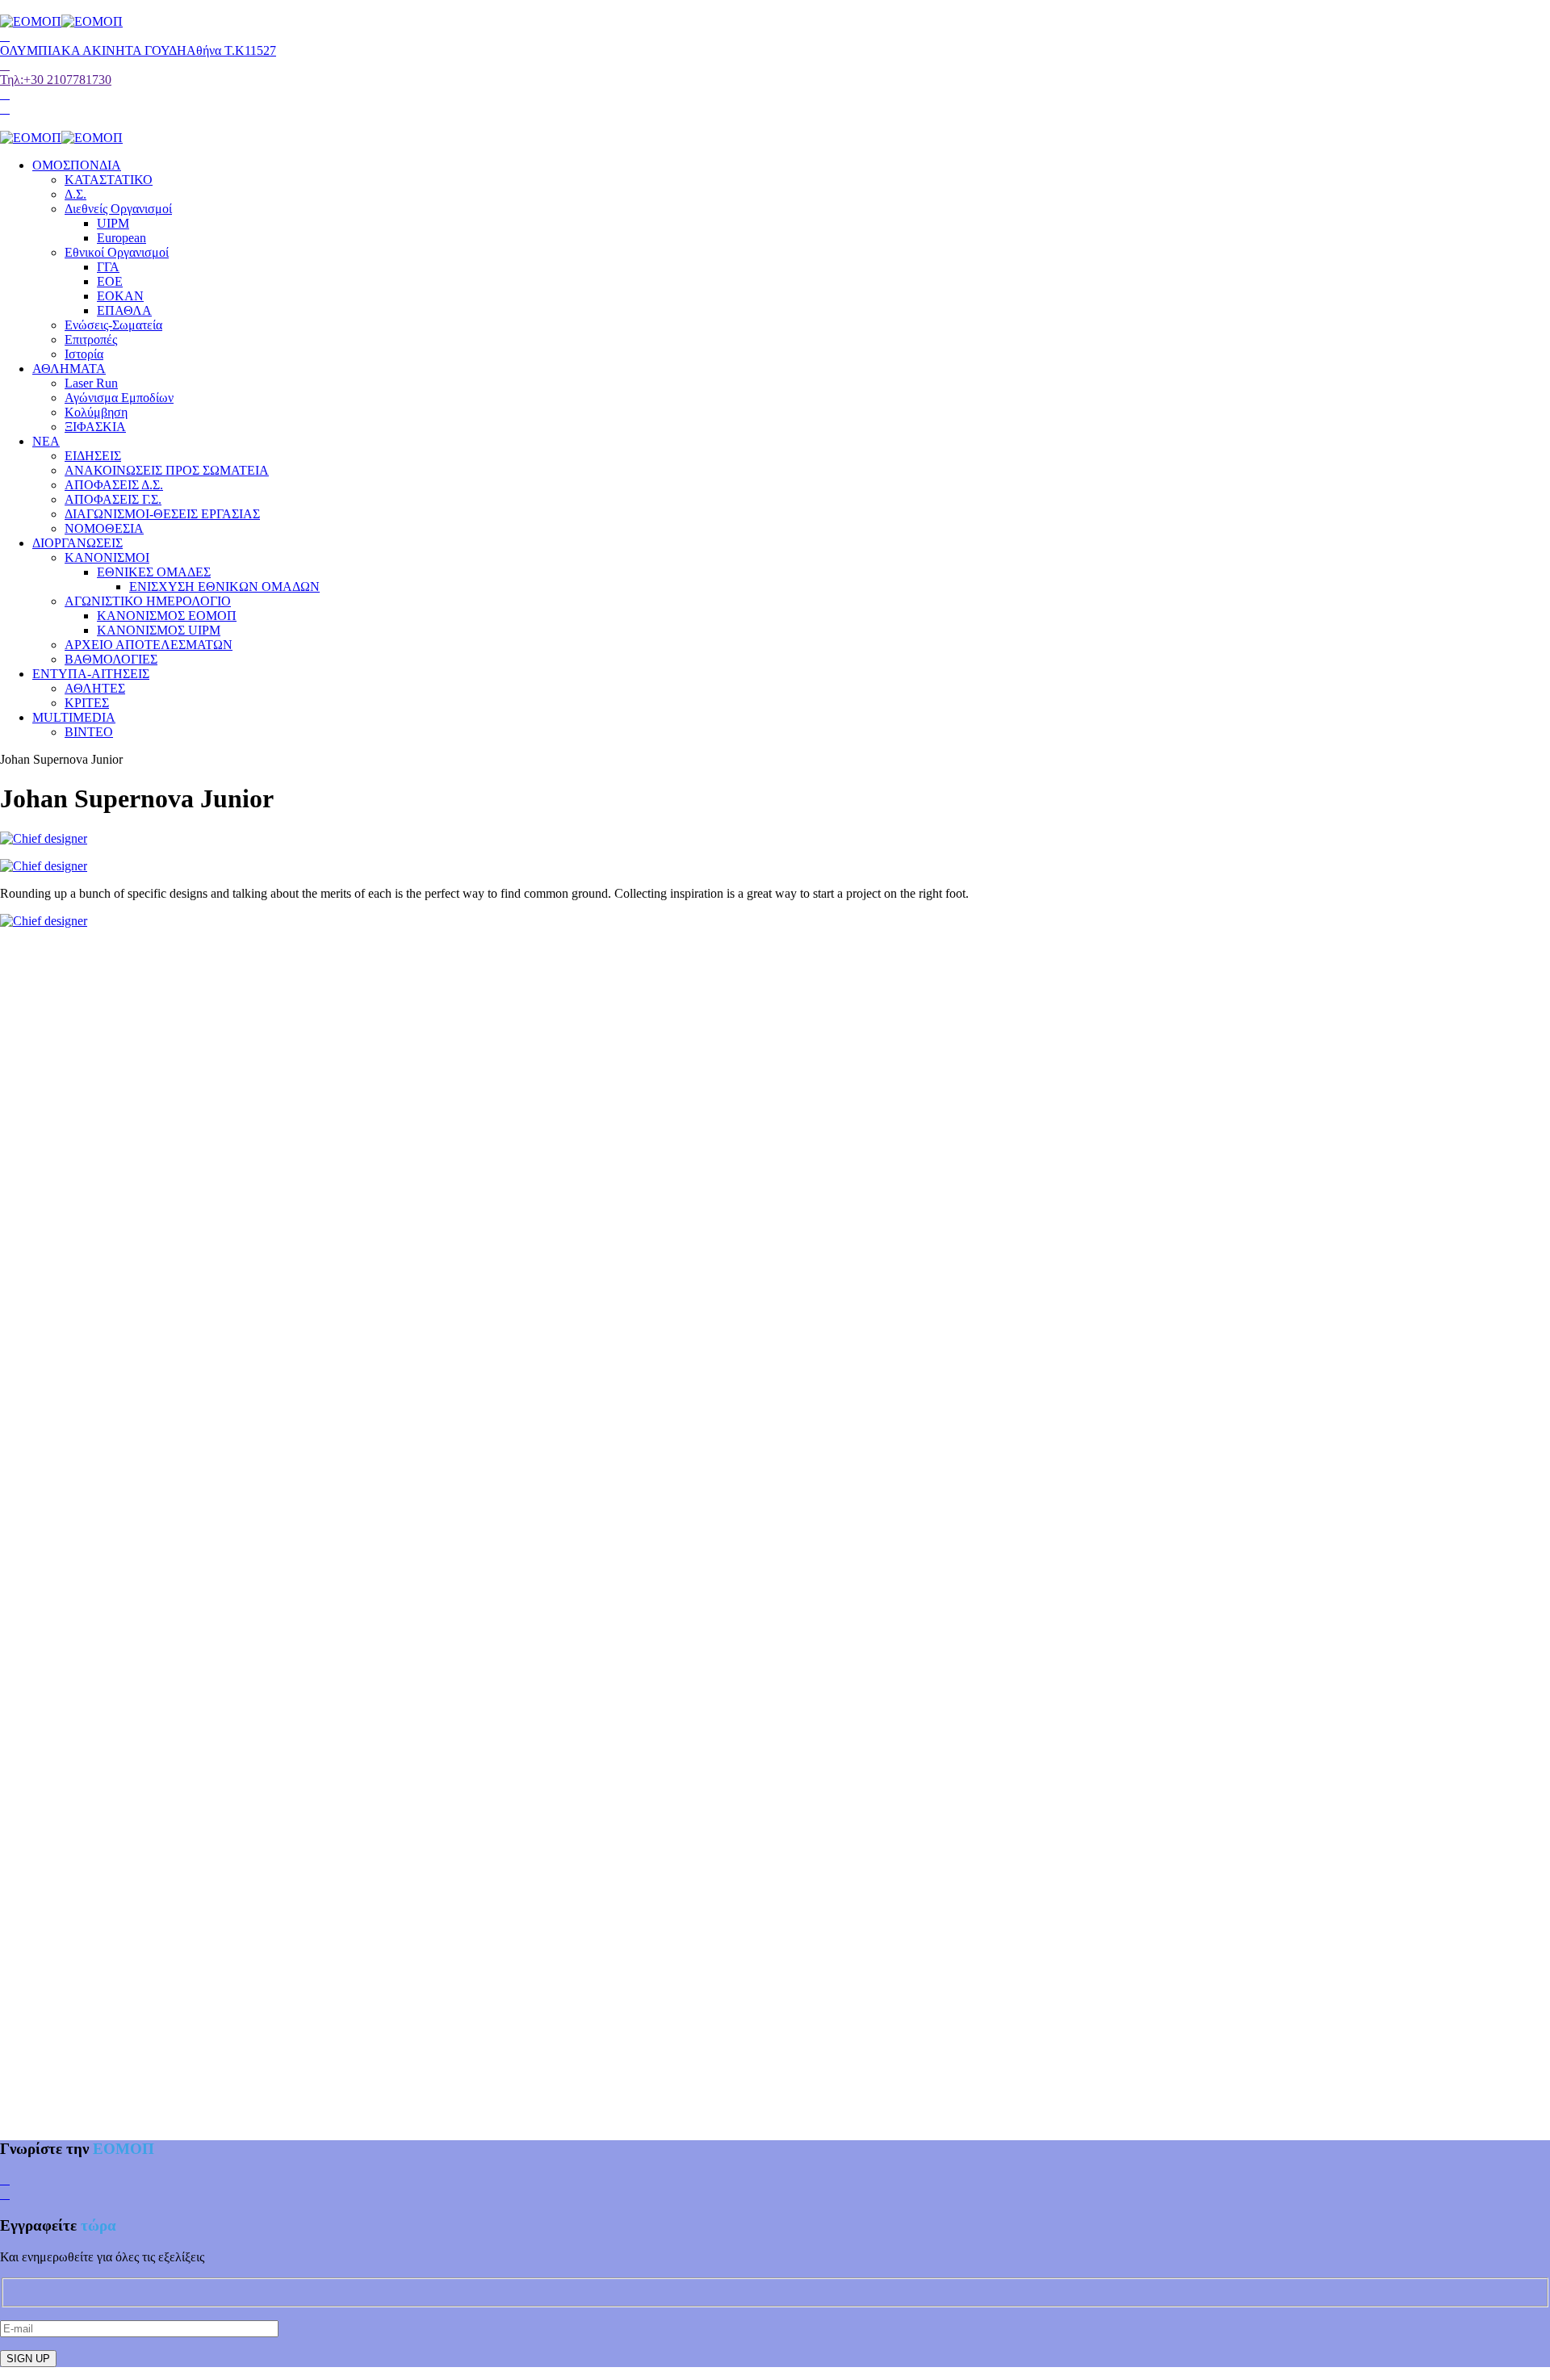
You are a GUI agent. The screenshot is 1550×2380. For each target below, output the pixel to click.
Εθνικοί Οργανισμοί (117, 252)
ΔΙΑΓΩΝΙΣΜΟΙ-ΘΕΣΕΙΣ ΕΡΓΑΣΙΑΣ (162, 514)
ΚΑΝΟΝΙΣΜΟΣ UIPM (159, 630)
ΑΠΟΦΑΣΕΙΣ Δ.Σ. (114, 485)
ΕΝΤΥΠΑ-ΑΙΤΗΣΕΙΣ (91, 674)
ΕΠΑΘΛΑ (124, 310)
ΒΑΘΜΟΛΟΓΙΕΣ (111, 659)
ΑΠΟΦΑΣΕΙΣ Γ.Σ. (113, 499)
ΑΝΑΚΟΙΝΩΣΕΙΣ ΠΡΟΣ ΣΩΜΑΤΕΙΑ (167, 470)
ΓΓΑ (108, 267)
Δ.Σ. (75, 194)
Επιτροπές (91, 339)
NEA (46, 441)
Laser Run (91, 383)
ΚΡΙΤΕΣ (87, 703)
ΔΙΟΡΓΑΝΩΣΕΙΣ (77, 543)
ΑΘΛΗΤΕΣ (95, 688)
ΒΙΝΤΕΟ (89, 732)
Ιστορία (84, 354)
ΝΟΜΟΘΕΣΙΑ (104, 528)
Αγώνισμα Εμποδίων (119, 398)
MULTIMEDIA (74, 717)
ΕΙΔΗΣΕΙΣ (93, 456)
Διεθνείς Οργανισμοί (118, 209)
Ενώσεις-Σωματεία (113, 325)
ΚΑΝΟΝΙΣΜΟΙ (107, 557)
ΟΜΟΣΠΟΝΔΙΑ (77, 165)
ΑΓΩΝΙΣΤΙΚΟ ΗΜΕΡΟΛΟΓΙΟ (148, 601)
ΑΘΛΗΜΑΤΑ (69, 369)
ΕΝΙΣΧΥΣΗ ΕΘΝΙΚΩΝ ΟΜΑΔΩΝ (224, 587)
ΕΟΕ (110, 281)
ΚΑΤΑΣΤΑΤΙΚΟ (109, 180)
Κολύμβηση (96, 412)
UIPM (113, 223)
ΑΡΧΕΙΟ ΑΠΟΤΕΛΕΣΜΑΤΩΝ (149, 645)
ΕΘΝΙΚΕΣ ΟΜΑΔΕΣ (154, 572)
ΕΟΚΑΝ (120, 296)
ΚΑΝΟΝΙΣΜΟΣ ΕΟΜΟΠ (167, 616)
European (121, 238)
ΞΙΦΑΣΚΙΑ (95, 427)
